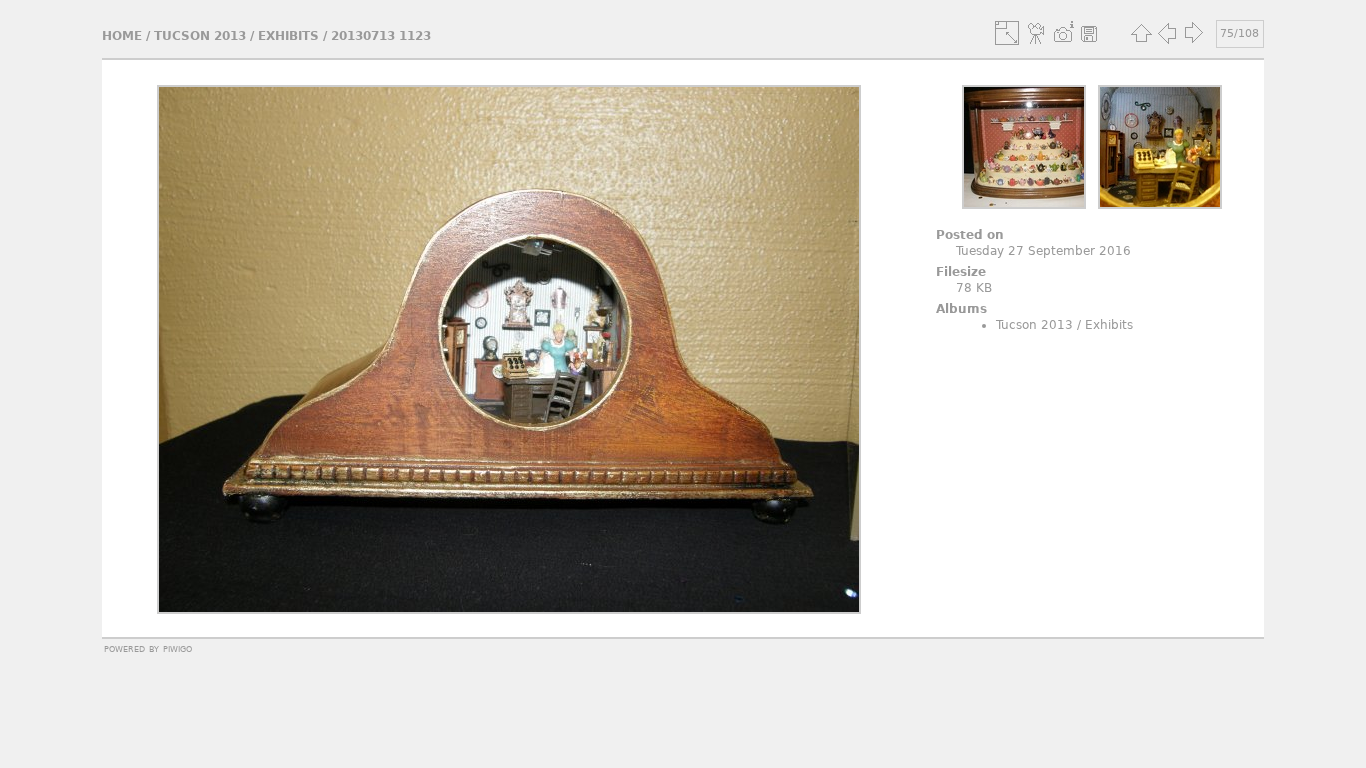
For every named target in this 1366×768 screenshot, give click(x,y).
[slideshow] (1037, 33)
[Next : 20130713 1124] (1193, 33)
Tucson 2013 (200, 36)
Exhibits (288, 36)
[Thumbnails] (1141, 33)
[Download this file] (1089, 33)
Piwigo (177, 648)
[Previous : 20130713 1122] (1167, 33)
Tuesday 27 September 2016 (1043, 251)
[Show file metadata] (1063, 33)
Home (122, 36)
